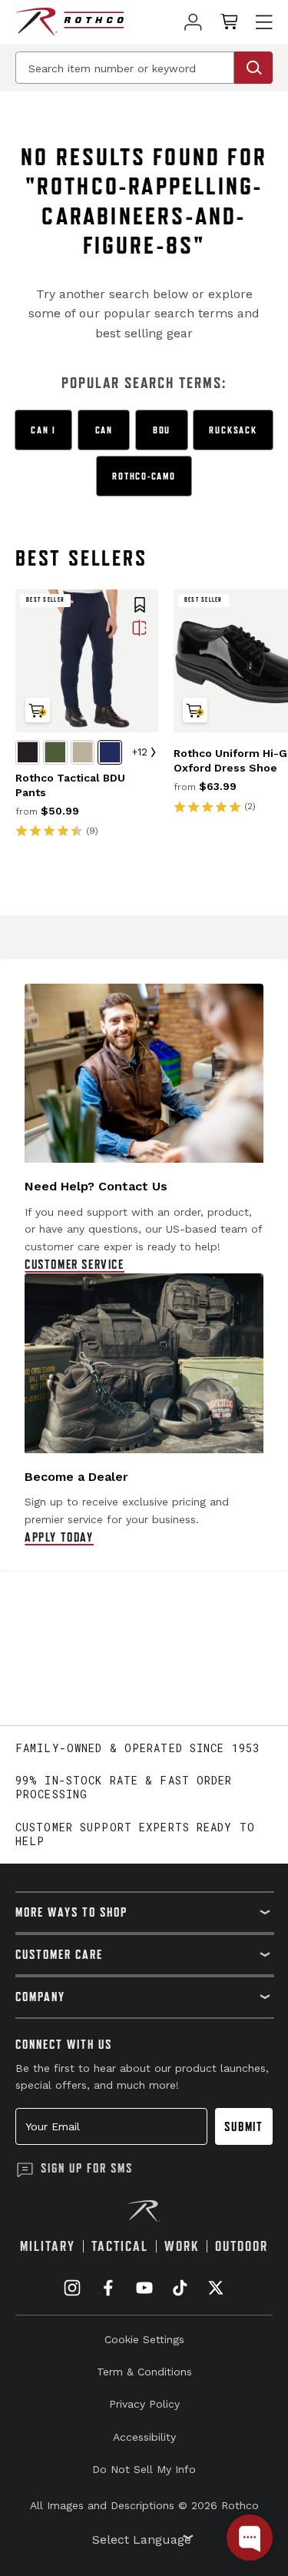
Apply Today (59, 1537)
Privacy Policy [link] (144, 2404)
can (104, 430)
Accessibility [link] (144, 2437)
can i (43, 430)
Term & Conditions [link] (144, 2372)
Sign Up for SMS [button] (87, 2168)
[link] (193, 22)
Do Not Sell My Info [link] (144, 2469)
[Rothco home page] (70, 22)
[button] (140, 606)
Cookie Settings (144, 2339)
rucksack (233, 430)
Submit (244, 2126)
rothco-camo (144, 476)
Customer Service (74, 1264)
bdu (162, 430)
